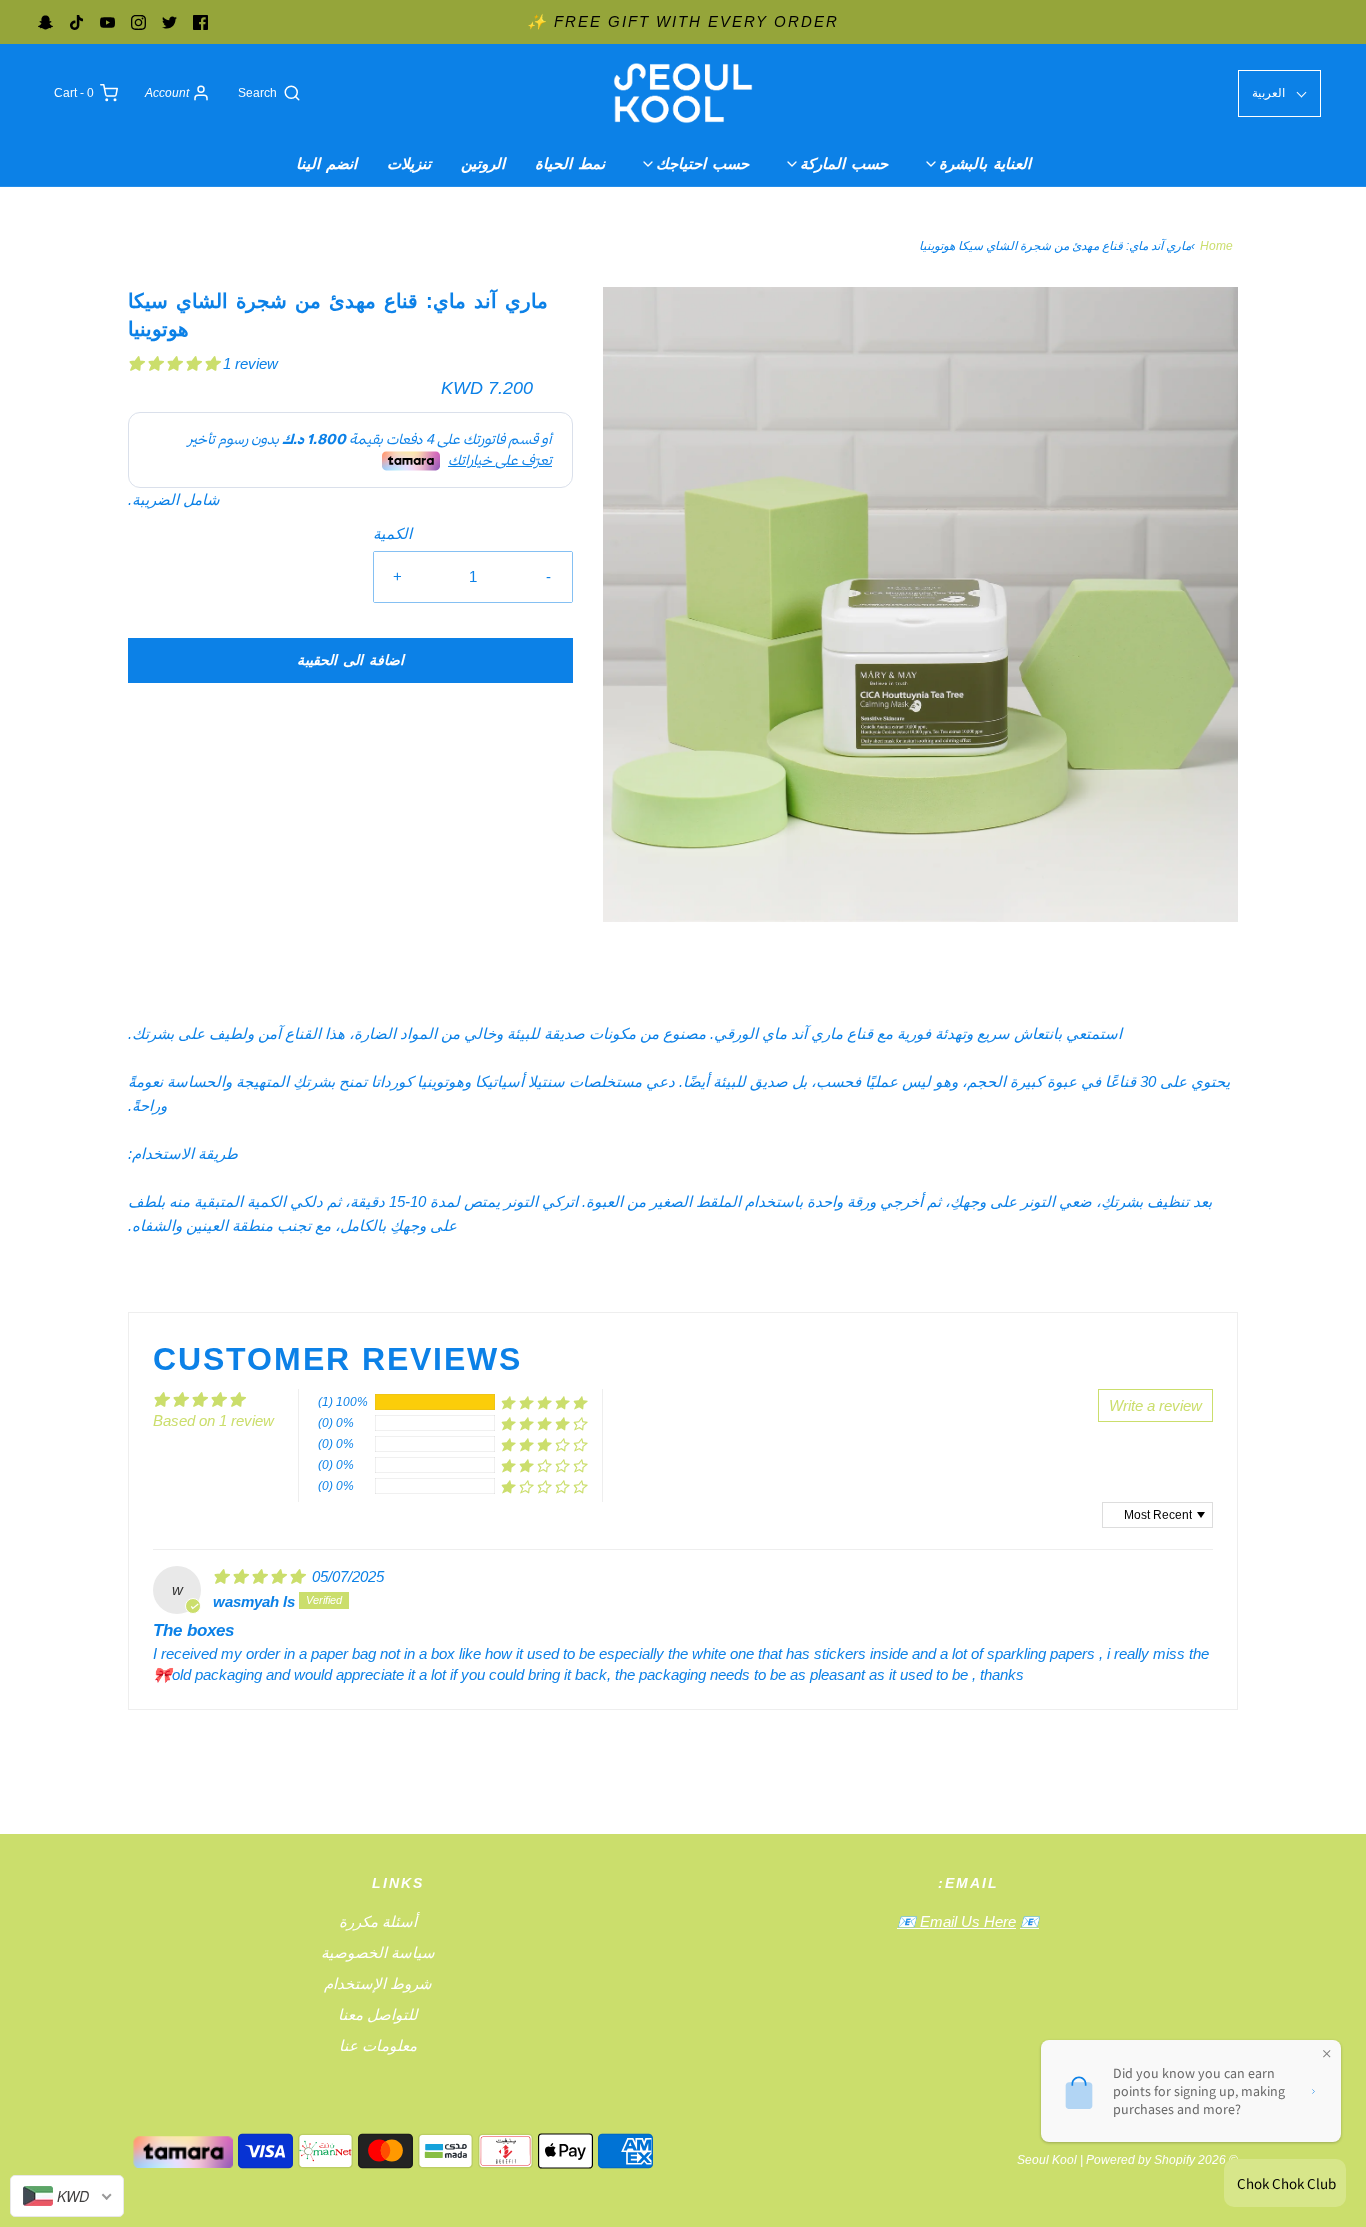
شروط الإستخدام (378, 1983)
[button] (175, 363)
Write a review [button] (1155, 1405)
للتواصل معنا (378, 2014)
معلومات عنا (378, 2045)
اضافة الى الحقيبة (350, 660)
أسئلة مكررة (378, 1921)
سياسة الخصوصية (378, 1952)
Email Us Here (966, 1921)
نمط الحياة (570, 163)
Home (1216, 246)
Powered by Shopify (1140, 2160)
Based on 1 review (213, 1420)
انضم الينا (326, 163)
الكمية (392, 533)
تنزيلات (409, 163)
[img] (260, 1576)
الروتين (483, 163)
